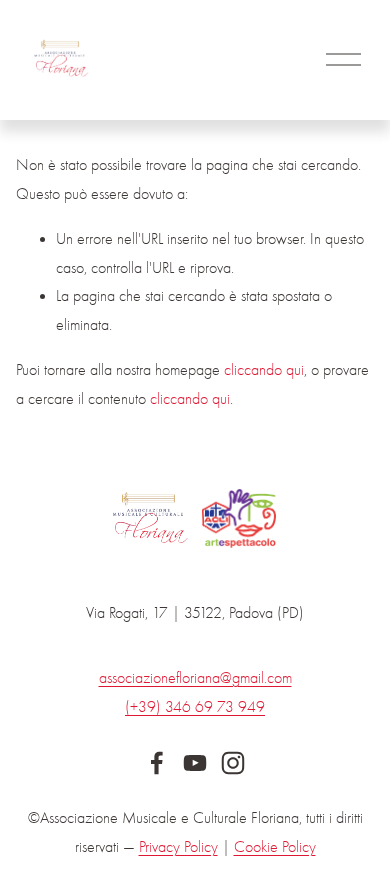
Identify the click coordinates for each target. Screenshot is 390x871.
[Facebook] (157, 763)
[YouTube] (195, 763)
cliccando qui (264, 370)
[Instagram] (233, 763)
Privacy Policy (178, 847)
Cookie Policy (275, 847)
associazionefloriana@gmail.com (195, 678)
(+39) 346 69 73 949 (195, 707)
